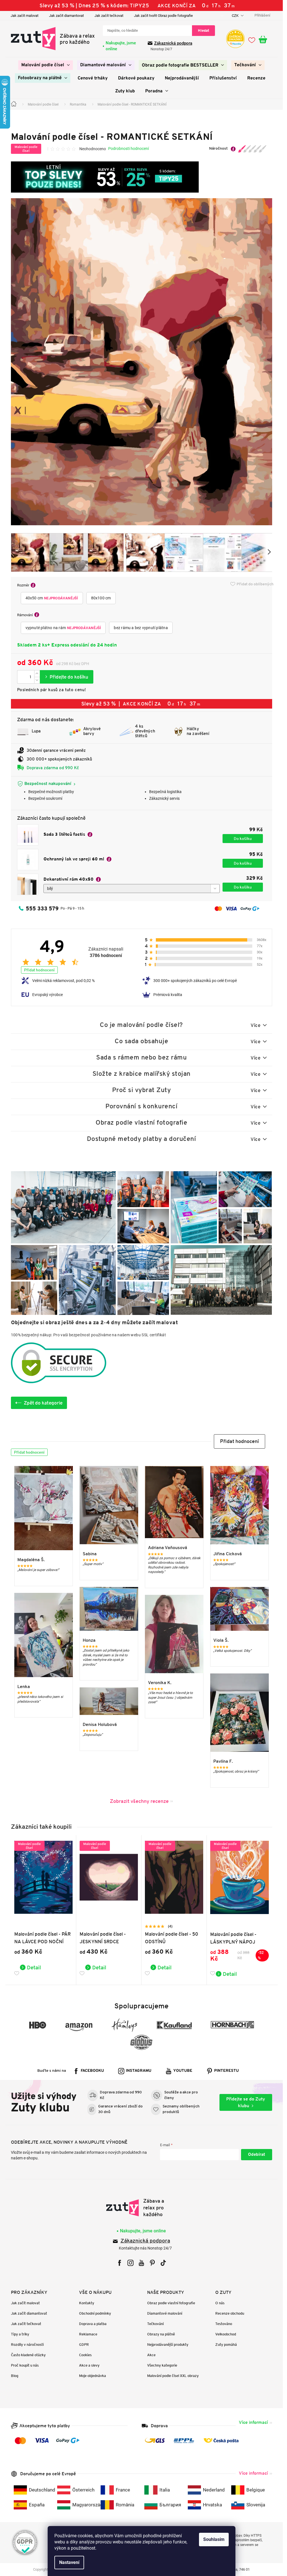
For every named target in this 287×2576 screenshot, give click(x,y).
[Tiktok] (163, 2263)
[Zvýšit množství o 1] (37, 674)
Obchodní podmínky (95, 2313)
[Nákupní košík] (265, 40)
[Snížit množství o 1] (37, 680)
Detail (34, 1967)
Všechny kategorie (162, 2365)
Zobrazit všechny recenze (139, 1801)
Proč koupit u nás (25, 2365)
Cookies (85, 2355)
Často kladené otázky (28, 2355)
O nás (220, 2303)
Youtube (183, 2071)
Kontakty (87, 2303)
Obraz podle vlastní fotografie (171, 2303)
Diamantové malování (165, 2313)
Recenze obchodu (230, 2313)
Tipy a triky (20, 2334)
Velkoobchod (226, 2334)
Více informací (253, 2422)
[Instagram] (130, 2263)
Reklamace (88, 2334)
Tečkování (155, 2324)
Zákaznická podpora (173, 43)
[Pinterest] (152, 2263)
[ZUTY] (141, 2208)
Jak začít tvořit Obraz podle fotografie (163, 16)
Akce (151, 2355)
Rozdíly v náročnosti (27, 2345)
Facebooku (92, 2071)
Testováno (224, 2324)
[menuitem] (46, 65)
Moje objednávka (92, 2376)
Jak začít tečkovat (109, 16)
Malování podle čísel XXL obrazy (173, 2376)
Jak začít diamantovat (66, 16)
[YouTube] (141, 2263)
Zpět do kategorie (43, 1403)
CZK (236, 16)
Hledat (203, 30)
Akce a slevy (89, 2365)
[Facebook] (120, 2263)
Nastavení (69, 2562)
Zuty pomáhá (226, 2345)
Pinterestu (226, 2071)
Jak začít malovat (25, 16)
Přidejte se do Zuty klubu (246, 2102)
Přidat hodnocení (39, 970)
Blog (15, 2376)
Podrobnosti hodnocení (129, 149)
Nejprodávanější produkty (168, 2345)
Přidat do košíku (67, 677)
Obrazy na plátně (161, 2334)
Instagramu (139, 2071)
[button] (239, 1441)
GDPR (84, 2345)
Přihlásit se (257, 2155)
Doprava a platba (93, 2324)
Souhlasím (214, 2539)
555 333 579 (42, 908)
